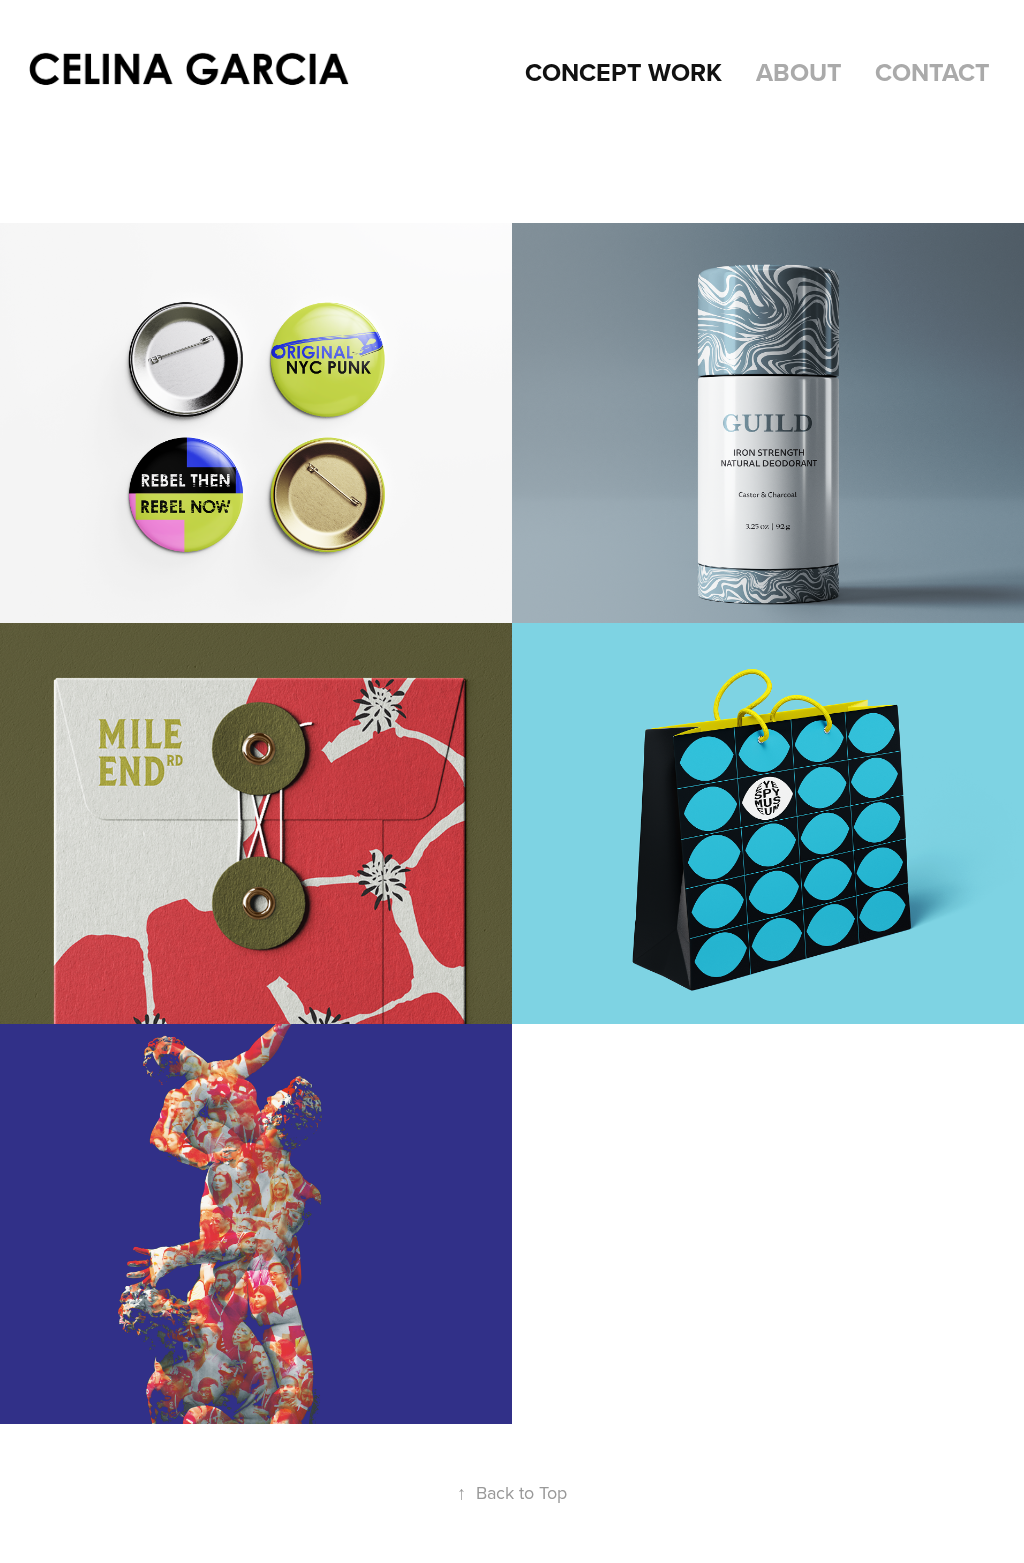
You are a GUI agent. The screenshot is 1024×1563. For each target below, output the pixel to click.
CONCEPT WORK (623, 72)
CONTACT (932, 72)
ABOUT (799, 72)
